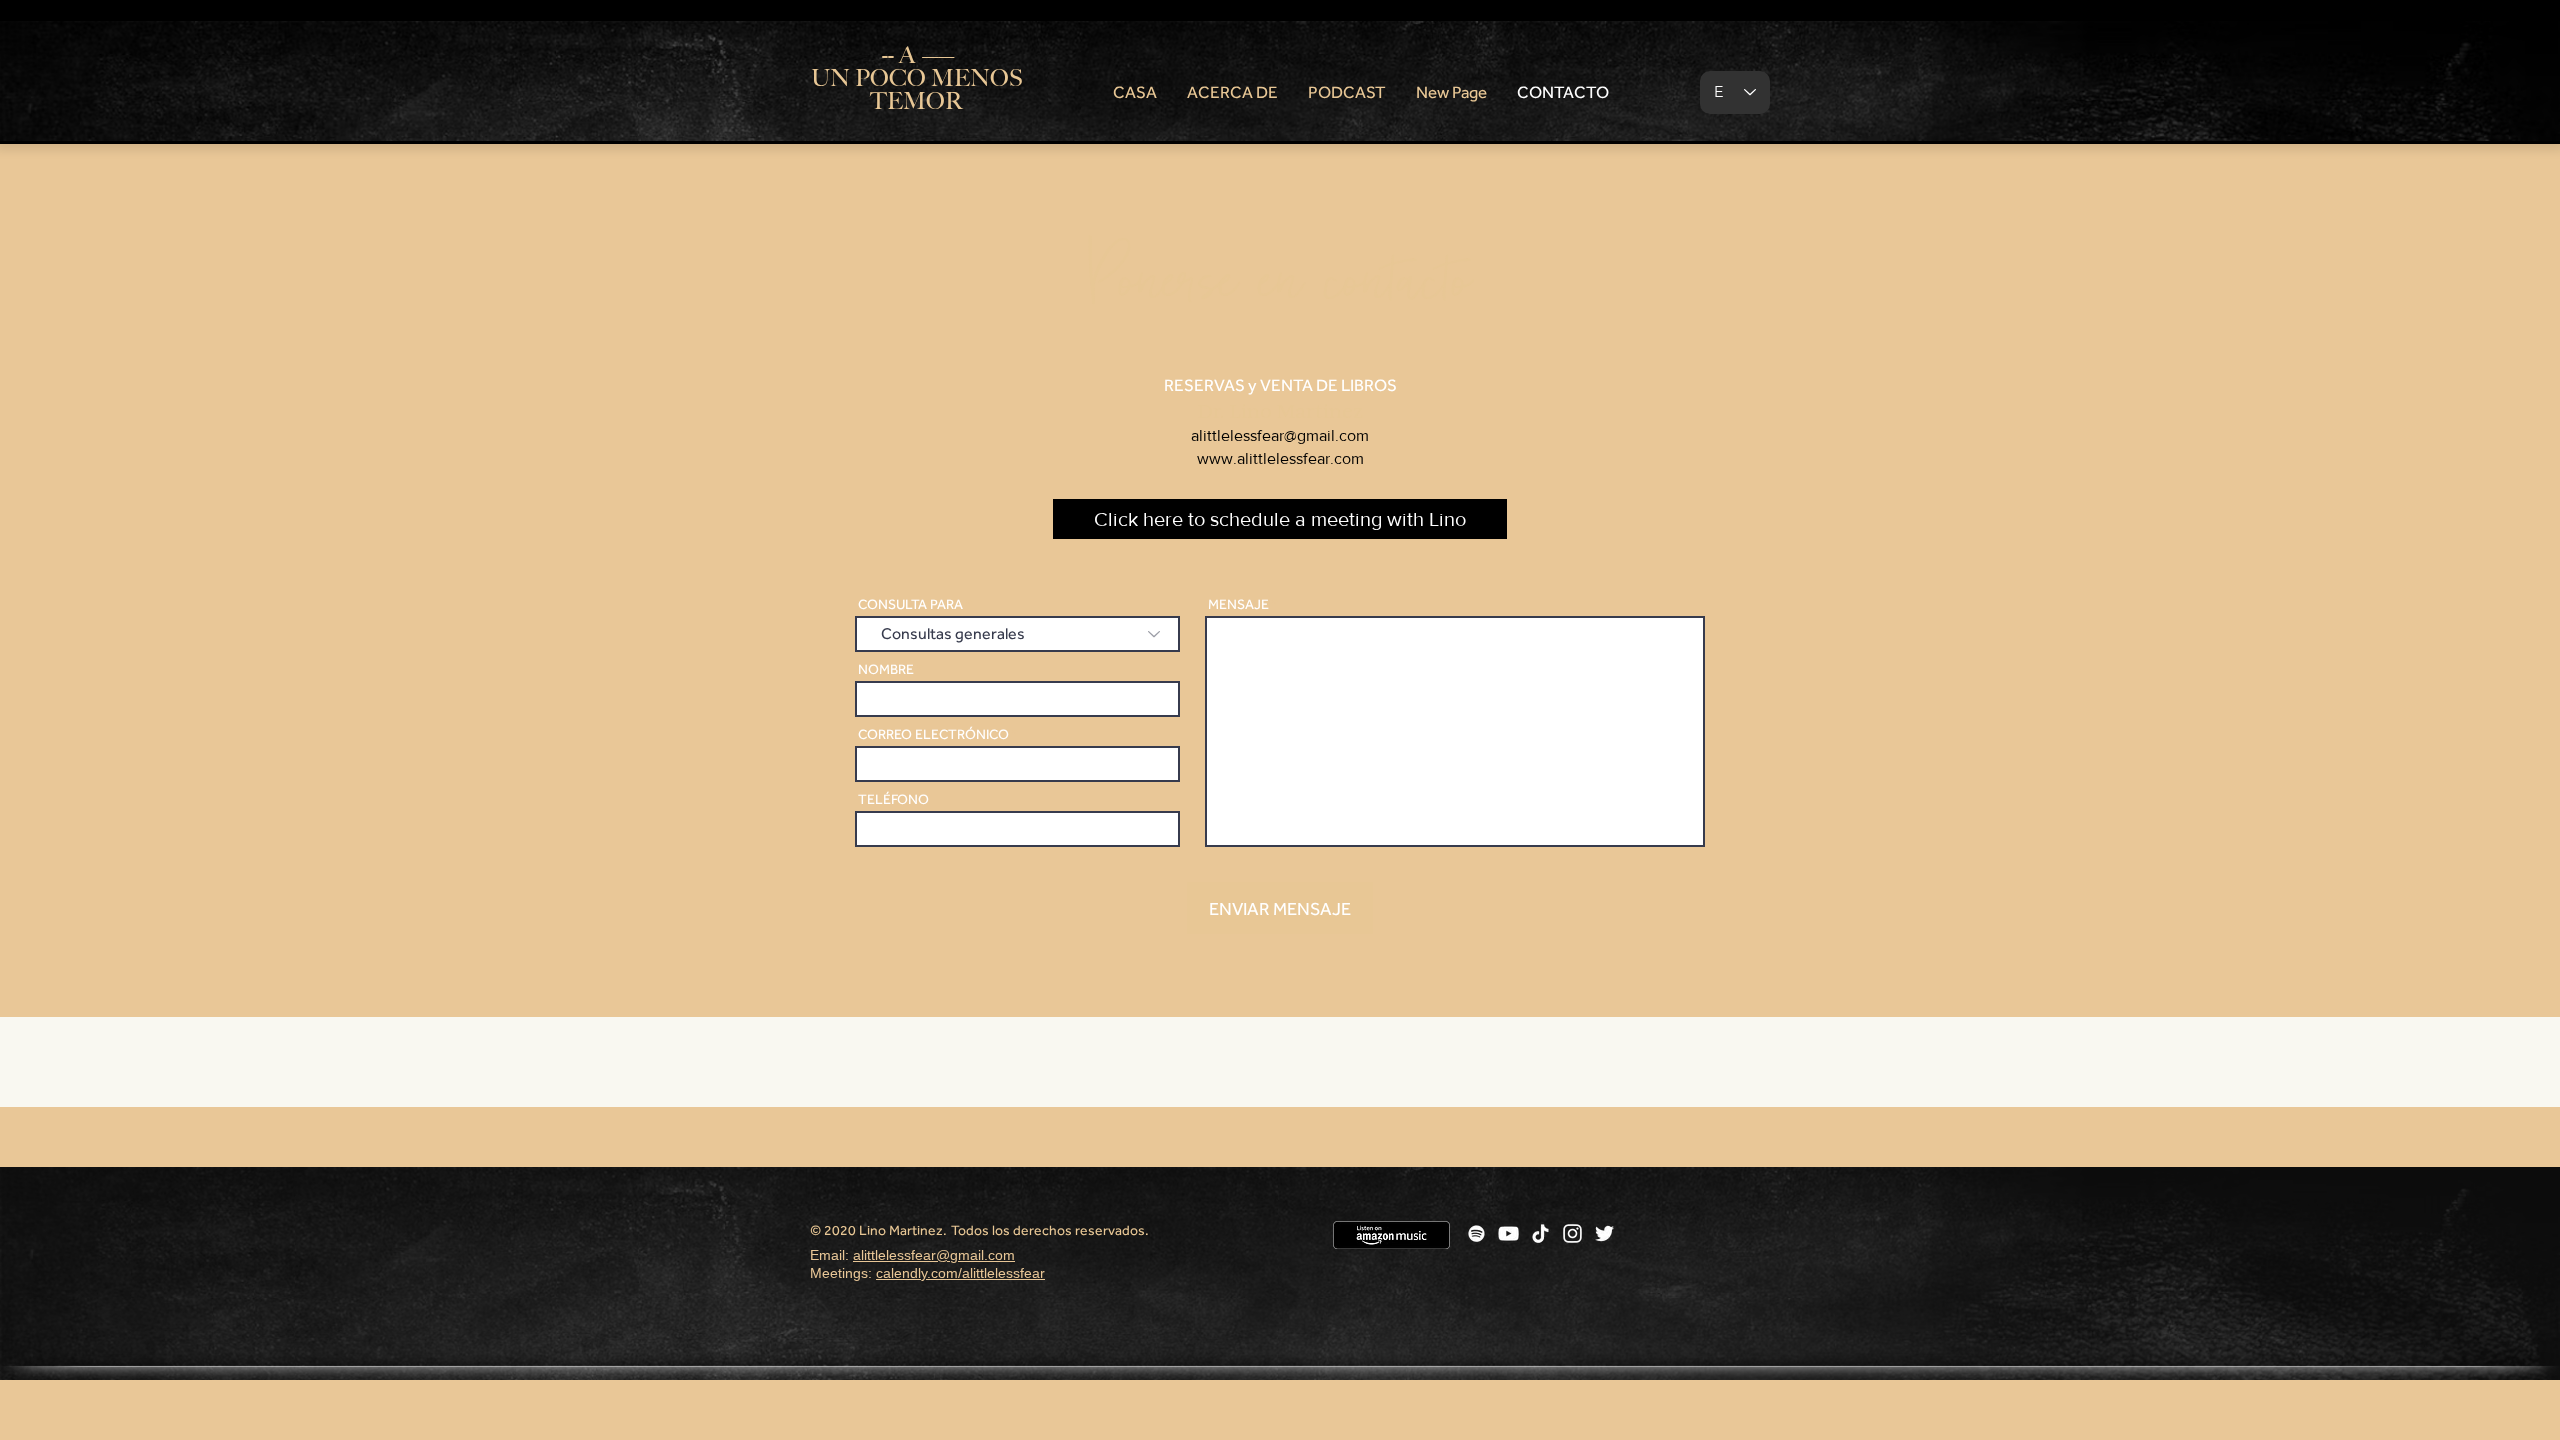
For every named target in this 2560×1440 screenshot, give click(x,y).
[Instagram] (1572, 1233)
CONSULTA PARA (910, 604)
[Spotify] (1476, 1233)
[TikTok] (1540, 1233)
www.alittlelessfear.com (1280, 458)
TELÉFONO (893, 799)
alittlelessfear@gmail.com (1280, 435)
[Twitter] (1604, 1233)
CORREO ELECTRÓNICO (933, 734)
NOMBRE (886, 669)
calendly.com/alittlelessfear (960, 1273)
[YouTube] (1508, 1233)
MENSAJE (1238, 604)
